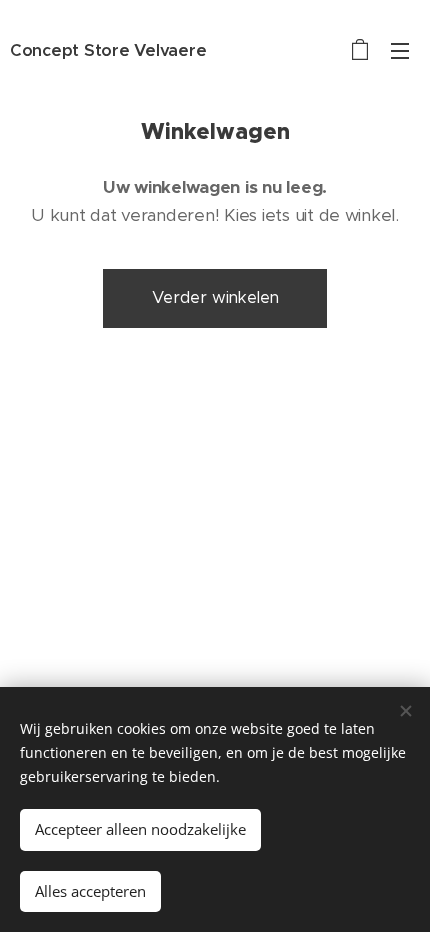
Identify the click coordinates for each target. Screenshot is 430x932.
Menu (400, 50)
